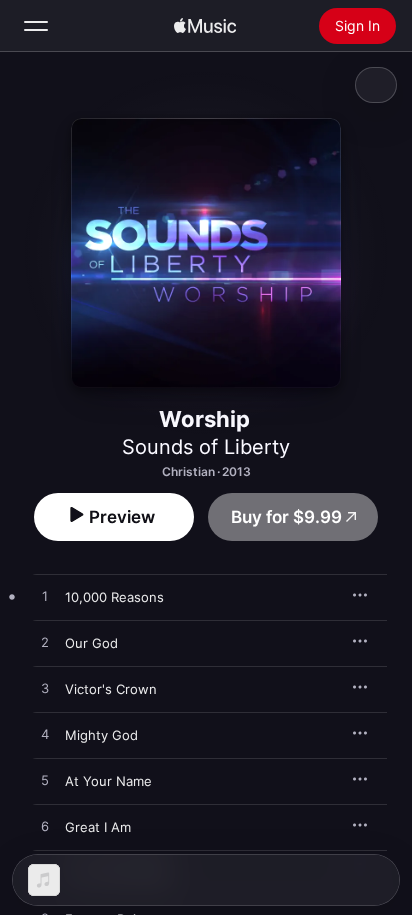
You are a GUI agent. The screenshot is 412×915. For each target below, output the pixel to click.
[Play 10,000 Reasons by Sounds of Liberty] (45, 597)
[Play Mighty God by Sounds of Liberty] (45, 735)
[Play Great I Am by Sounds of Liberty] (45, 827)
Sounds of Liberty (206, 447)
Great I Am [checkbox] (98, 827)
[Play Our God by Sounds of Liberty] (45, 643)
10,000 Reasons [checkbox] (114, 597)
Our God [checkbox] (91, 643)
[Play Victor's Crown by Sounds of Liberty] (45, 689)
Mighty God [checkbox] (101, 735)
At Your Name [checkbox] (108, 781)
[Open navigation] (36, 26)
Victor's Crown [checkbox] (111, 689)
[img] (205, 26)
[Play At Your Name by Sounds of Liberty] (45, 781)
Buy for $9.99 (286, 517)
